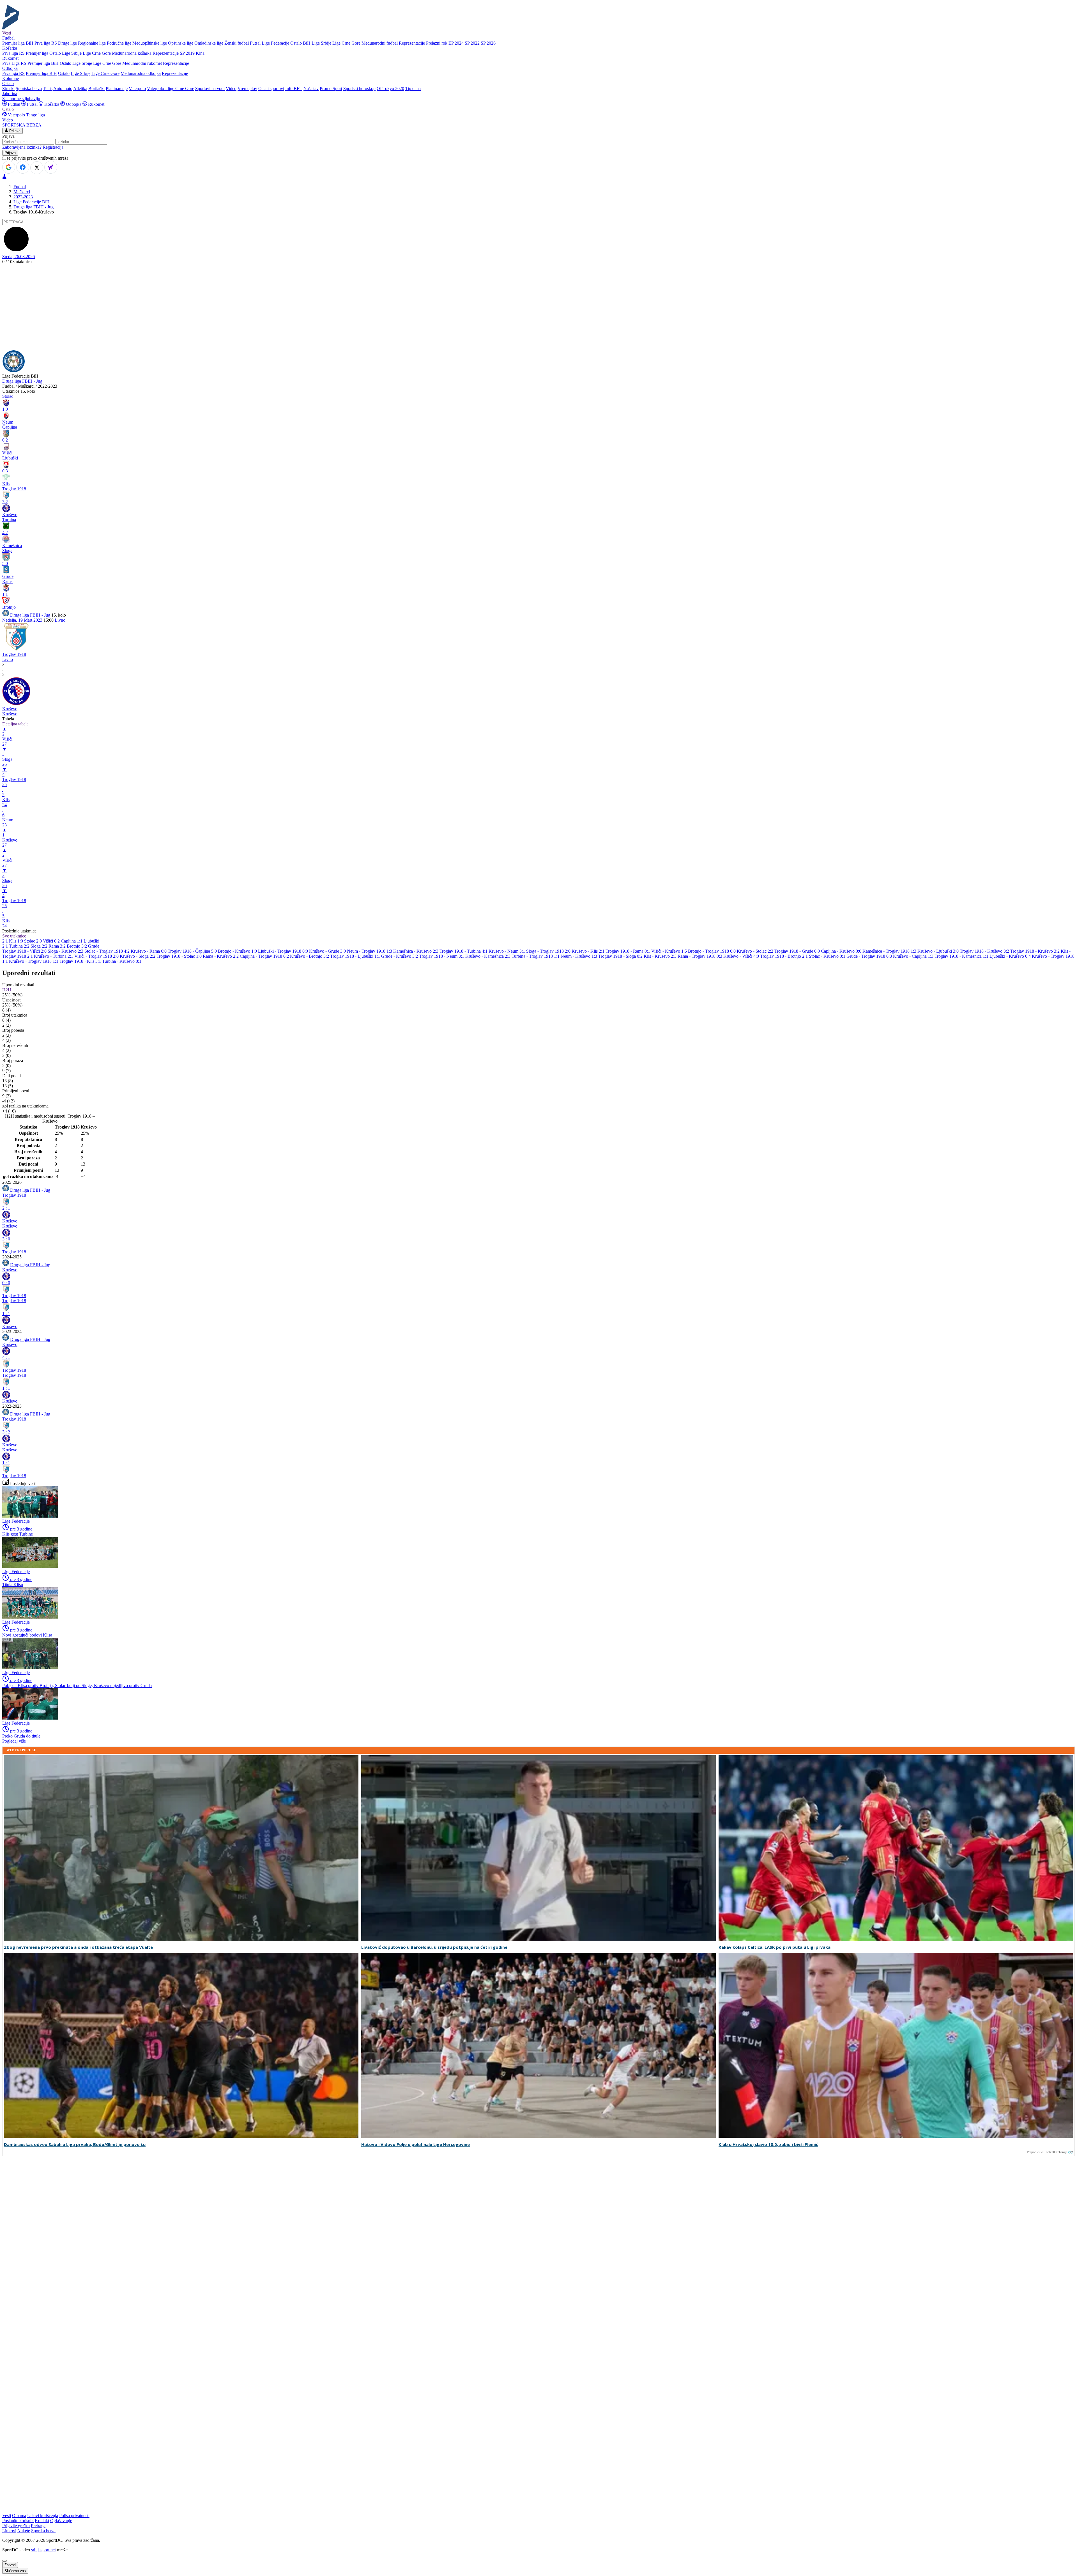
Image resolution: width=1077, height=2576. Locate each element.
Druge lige (67, 43)
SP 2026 (488, 43)
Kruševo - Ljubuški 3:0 (939, 951)
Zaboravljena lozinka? (22, 147)
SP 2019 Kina (192, 53)
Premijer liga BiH (18, 43)
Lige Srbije (321, 43)
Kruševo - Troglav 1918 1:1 (34, 961)
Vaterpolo (137, 89)
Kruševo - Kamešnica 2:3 (488, 956)
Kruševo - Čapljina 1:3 (914, 956)
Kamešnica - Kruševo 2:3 (416, 951)
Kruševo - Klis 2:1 (589, 951)
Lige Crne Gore (346, 43)
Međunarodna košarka (132, 53)
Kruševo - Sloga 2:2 (138, 956)
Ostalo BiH (300, 43)
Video (231, 89)
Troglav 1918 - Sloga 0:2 (621, 956)
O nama (19, 2516)
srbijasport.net (43, 2550)
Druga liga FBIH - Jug (34, 207)
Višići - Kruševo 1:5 (670, 951)
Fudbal (14, 104)
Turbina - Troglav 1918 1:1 (536, 956)
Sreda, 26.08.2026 (19, 257)
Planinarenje (117, 89)
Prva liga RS (46, 43)
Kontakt (42, 2521)
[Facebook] (23, 167)
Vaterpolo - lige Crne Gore (171, 89)
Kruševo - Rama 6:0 (149, 951)
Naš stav (311, 89)
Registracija (53, 147)
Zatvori (10, 2565)
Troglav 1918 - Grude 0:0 (798, 951)
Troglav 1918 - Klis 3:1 (81, 961)
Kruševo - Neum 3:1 (507, 951)
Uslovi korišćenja (43, 2516)
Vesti (7, 33)
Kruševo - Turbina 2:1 (54, 956)
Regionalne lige (92, 43)
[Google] (9, 167)
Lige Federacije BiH (32, 202)
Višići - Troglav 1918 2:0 (97, 956)
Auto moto (63, 89)
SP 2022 (472, 43)
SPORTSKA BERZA (22, 125)
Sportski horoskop (359, 89)
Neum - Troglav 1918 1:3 (370, 951)
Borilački (96, 89)
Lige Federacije (275, 43)
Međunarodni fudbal (380, 43)
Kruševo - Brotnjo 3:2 (310, 956)
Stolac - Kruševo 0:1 (828, 956)
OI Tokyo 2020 (390, 89)
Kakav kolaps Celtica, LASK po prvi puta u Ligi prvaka (775, 1947)
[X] (37, 168)
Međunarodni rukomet (142, 63)
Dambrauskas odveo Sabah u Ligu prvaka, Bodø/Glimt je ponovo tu (75, 2144)
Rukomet (96, 104)
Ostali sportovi (271, 89)
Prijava (14, 131)
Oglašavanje (61, 2521)
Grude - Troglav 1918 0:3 (870, 956)
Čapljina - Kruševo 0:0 (842, 951)
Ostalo (55, 53)
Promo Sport (331, 89)
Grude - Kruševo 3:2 (400, 956)
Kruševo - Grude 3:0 (328, 951)
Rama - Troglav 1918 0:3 (700, 956)
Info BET (294, 89)
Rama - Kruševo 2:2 (221, 956)
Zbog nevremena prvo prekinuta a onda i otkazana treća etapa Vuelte (78, 1947)
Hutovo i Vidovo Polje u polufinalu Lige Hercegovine (416, 2144)
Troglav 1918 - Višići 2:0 (25, 951)
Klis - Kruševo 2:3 (661, 956)
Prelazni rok (437, 43)
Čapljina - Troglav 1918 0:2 (265, 956)
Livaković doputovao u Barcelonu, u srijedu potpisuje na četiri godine (434, 1947)
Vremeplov (247, 89)
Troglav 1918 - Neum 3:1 (442, 956)
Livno (60, 620)
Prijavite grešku (16, 2526)
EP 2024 (456, 43)
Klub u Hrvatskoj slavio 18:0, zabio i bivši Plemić (768, 2144)
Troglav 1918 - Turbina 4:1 (464, 951)
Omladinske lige (209, 43)
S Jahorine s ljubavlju (21, 99)
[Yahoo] (51, 167)
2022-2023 (23, 197)
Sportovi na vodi (210, 89)
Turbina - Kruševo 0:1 (122, 961)
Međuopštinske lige (150, 43)
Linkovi (9, 2531)
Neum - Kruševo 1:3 (579, 956)
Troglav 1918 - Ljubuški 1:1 (356, 956)
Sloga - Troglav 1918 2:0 (549, 951)
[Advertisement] (538, 308)
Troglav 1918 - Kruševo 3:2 (985, 951)
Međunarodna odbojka (141, 73)
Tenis (48, 89)
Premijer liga (37, 53)
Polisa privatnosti (74, 2516)
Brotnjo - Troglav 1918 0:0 (712, 951)
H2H (7, 990)
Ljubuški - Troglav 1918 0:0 (284, 951)
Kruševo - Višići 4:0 (742, 956)
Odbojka (74, 104)
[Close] (4, 2561)
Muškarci (22, 192)
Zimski (8, 89)
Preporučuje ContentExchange (1047, 2152)
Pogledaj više (14, 1741)
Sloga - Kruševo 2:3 (66, 951)
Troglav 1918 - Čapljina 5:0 (193, 951)
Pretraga (38, 2526)
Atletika (80, 89)
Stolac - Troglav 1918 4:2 (108, 951)
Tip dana (413, 89)
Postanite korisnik (18, 2521)
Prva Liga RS (14, 63)
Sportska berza (29, 89)
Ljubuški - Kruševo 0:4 (1011, 956)
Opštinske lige (181, 43)
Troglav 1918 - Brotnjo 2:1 (784, 956)
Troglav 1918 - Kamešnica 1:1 (962, 956)
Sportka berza (43, 2531)
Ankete (24, 2531)
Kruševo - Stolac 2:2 (756, 951)
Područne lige (119, 43)
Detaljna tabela (15, 724)
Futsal (255, 43)
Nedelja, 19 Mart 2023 (22, 620)
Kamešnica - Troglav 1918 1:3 (890, 951)
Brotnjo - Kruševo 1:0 (238, 951)
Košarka (52, 104)
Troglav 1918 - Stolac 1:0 (180, 956)
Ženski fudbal (237, 43)
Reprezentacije (412, 43)
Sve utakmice (14, 936)
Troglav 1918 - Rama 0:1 (628, 951)
